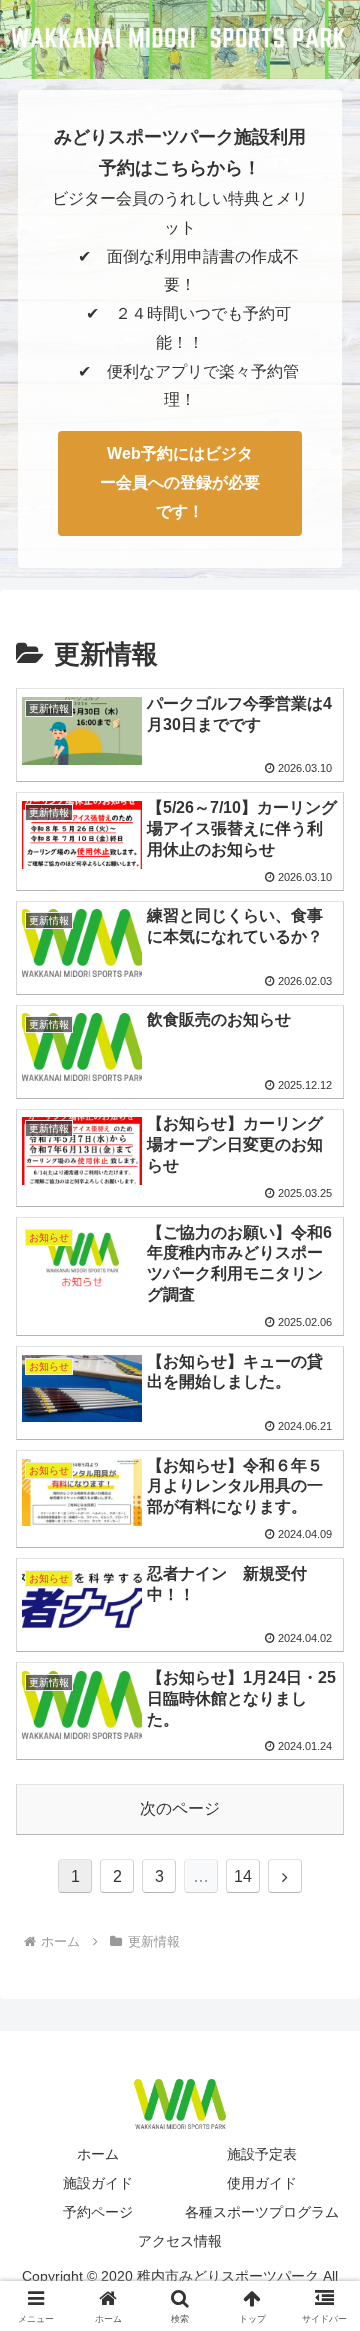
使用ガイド (262, 2183)
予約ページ (98, 2212)
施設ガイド (98, 2183)
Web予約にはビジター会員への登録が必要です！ (180, 482)
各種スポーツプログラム (262, 2212)
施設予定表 (262, 2154)
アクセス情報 (180, 2241)
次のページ (180, 1808)
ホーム (98, 2154)
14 (243, 1876)
